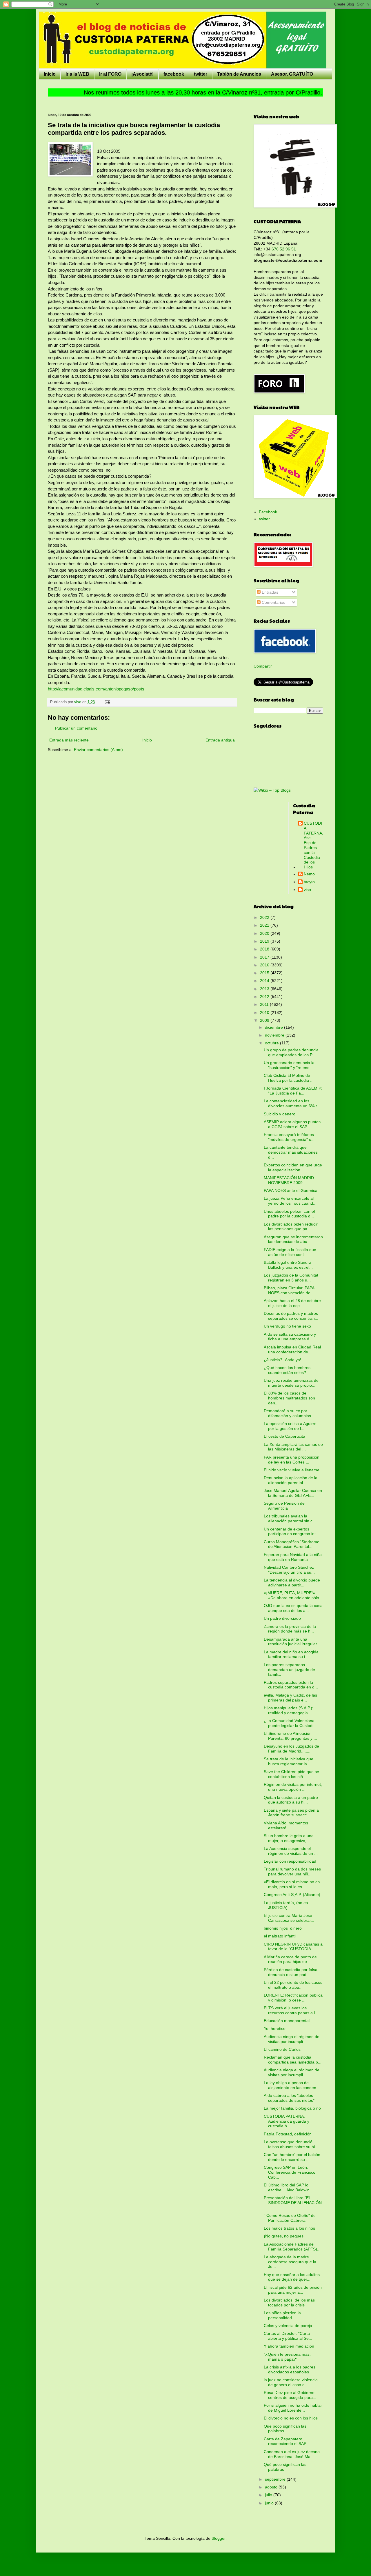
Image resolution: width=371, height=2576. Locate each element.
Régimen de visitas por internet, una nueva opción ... (293, 1787)
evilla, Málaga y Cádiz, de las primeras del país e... (290, 1698)
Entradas (269, 592)
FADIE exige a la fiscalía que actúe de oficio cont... (290, 1252)
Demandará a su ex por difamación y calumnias (287, 1413)
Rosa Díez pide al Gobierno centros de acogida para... (290, 2395)
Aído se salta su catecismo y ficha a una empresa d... (290, 1337)
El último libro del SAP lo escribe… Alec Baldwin (287, 2187)
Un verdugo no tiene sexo (287, 1326)
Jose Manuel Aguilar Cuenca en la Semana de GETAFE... (293, 1493)
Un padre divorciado (282, 1618)
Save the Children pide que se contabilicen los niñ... (291, 1774)
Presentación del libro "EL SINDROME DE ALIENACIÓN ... (293, 2203)
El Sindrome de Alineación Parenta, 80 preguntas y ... (290, 1736)
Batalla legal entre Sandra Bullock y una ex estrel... (288, 1265)
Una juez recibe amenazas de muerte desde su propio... (291, 1383)
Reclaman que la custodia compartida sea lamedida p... (293, 2060)
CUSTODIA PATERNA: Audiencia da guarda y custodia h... (287, 2121)
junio (270, 2503)
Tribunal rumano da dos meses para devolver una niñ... (292, 1871)
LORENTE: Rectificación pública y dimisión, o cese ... (293, 1998)
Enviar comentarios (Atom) (98, 750)
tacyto (309, 882)
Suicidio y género (280, 1114)
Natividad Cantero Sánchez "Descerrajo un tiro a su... (289, 1570)
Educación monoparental (287, 2021)
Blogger (219, 2538)
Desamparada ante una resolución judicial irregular (290, 1642)
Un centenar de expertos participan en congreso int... (291, 1531)
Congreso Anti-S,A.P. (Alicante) (292, 1895)
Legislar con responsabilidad (290, 1861)
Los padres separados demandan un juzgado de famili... (289, 1670)
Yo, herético (275, 2028)
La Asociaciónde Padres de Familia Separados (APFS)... (292, 2247)
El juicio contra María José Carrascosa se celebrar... (289, 1918)
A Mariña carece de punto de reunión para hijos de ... (290, 1959)
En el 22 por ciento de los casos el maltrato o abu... (293, 1985)
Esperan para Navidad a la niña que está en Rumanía (293, 1557)
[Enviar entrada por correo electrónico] (107, 702)
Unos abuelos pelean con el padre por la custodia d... (289, 1214)
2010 (265, 1012)
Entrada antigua (220, 740)
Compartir (263, 666)
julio (269, 2495)
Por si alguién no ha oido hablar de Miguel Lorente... (293, 2408)
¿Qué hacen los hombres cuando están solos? (287, 1370)
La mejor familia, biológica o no (292, 2108)
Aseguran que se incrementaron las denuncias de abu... (293, 1239)
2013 (265, 989)
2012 (265, 997)
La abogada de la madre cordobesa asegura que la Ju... (290, 2262)
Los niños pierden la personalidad (282, 2315)
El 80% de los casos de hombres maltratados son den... (289, 1398)
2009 (265, 1020)
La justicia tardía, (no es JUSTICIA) (286, 1905)
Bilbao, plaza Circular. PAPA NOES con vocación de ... (289, 1290)
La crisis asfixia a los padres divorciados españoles (290, 2369)
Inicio (50, 74)
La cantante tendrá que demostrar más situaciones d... (291, 1152)
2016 (265, 965)
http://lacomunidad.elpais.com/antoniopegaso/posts (96, 689)
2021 (265, 925)
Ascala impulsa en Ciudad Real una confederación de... (292, 1349)
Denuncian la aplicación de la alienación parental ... (291, 1480)
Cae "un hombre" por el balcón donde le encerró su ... (292, 2157)
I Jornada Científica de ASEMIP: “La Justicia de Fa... (293, 1091)
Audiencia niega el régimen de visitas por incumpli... (292, 2039)
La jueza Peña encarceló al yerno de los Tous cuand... (290, 1201)
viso (307, 890)
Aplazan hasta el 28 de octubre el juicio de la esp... (292, 1303)
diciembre (274, 1027)
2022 (265, 917)
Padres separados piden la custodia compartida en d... (291, 1685)
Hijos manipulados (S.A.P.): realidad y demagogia (289, 1710)
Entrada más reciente (69, 740)
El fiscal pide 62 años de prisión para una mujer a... (293, 2290)
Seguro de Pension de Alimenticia (284, 1506)
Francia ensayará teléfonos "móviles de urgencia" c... (289, 1137)
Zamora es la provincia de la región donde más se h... (290, 1629)
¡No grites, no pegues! (284, 2236)
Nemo (309, 874)
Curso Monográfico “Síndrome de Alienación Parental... (292, 1544)
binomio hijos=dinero (283, 1928)
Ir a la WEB (77, 74)
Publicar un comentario (76, 728)
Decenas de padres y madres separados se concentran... (291, 1316)
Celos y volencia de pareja (288, 2326)
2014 (265, 981)
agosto (272, 2487)
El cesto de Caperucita (284, 1436)
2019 (265, 941)
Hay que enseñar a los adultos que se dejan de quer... (292, 2277)
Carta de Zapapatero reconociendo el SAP (285, 2441)
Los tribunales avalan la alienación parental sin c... (290, 1518)
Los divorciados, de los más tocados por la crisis (289, 2303)
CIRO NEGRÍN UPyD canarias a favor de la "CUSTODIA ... (293, 1947)
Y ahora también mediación (289, 2346)
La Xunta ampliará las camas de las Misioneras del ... (293, 1447)
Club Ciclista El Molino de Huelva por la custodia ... (289, 1078)
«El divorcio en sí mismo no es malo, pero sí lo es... (292, 1884)
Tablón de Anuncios (239, 74)
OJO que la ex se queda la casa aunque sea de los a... (293, 1608)
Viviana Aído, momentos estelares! (286, 1825)
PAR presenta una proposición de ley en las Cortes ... (292, 1460)
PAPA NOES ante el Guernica (291, 1190)
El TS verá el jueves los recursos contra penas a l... (291, 2010)
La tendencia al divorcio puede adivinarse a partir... (292, 1582)
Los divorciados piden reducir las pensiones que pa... (291, 1227)
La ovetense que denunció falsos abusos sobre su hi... (291, 2144)
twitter (201, 74)
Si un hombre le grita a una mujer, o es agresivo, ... (289, 1838)
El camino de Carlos (282, 2049)
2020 (265, 933)
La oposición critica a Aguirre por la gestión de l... (290, 1426)
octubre (272, 1043)
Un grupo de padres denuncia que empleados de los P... (291, 1052)
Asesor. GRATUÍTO (292, 74)
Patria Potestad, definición (288, 2134)
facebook (174, 74)
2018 (265, 949)
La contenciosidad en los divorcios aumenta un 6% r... (292, 1103)
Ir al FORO (110, 74)
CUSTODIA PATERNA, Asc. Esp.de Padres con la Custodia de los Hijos (313, 845)
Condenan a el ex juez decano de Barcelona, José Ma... (292, 2454)
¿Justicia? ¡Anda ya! (282, 1360)
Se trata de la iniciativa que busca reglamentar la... (289, 1761)
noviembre (275, 1035)
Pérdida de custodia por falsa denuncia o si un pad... (291, 1972)
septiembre (276, 2479)
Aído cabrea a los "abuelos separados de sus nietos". (290, 2098)
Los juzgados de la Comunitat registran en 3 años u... (291, 1278)
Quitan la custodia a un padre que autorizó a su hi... (291, 1800)
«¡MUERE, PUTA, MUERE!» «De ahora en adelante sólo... (293, 1595)
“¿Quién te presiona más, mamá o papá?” (287, 2357)
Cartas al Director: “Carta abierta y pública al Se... (288, 2336)
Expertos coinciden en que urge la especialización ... (293, 1167)
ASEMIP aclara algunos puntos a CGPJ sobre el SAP (292, 1124)
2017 (265, 957)
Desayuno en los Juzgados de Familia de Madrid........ (291, 1749)
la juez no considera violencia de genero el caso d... (291, 2382)
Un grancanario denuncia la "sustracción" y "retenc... (289, 1065)
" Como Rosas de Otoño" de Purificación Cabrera (290, 2218)
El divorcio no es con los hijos (291, 2418)
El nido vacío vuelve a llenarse (292, 1470)
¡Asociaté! (142, 74)
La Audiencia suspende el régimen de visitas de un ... (291, 1851)
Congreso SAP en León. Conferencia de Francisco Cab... (290, 2172)
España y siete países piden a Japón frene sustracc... (291, 1813)
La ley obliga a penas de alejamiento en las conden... (292, 2085)
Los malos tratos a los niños (289, 2228)
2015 (265, 973)
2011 (265, 1004)
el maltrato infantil (280, 1936)
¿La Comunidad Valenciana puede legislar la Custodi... (290, 1723)
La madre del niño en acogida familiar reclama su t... (291, 1654)
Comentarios (273, 602)
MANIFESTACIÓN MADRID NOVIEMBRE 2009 (289, 1180)
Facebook (268, 512)
